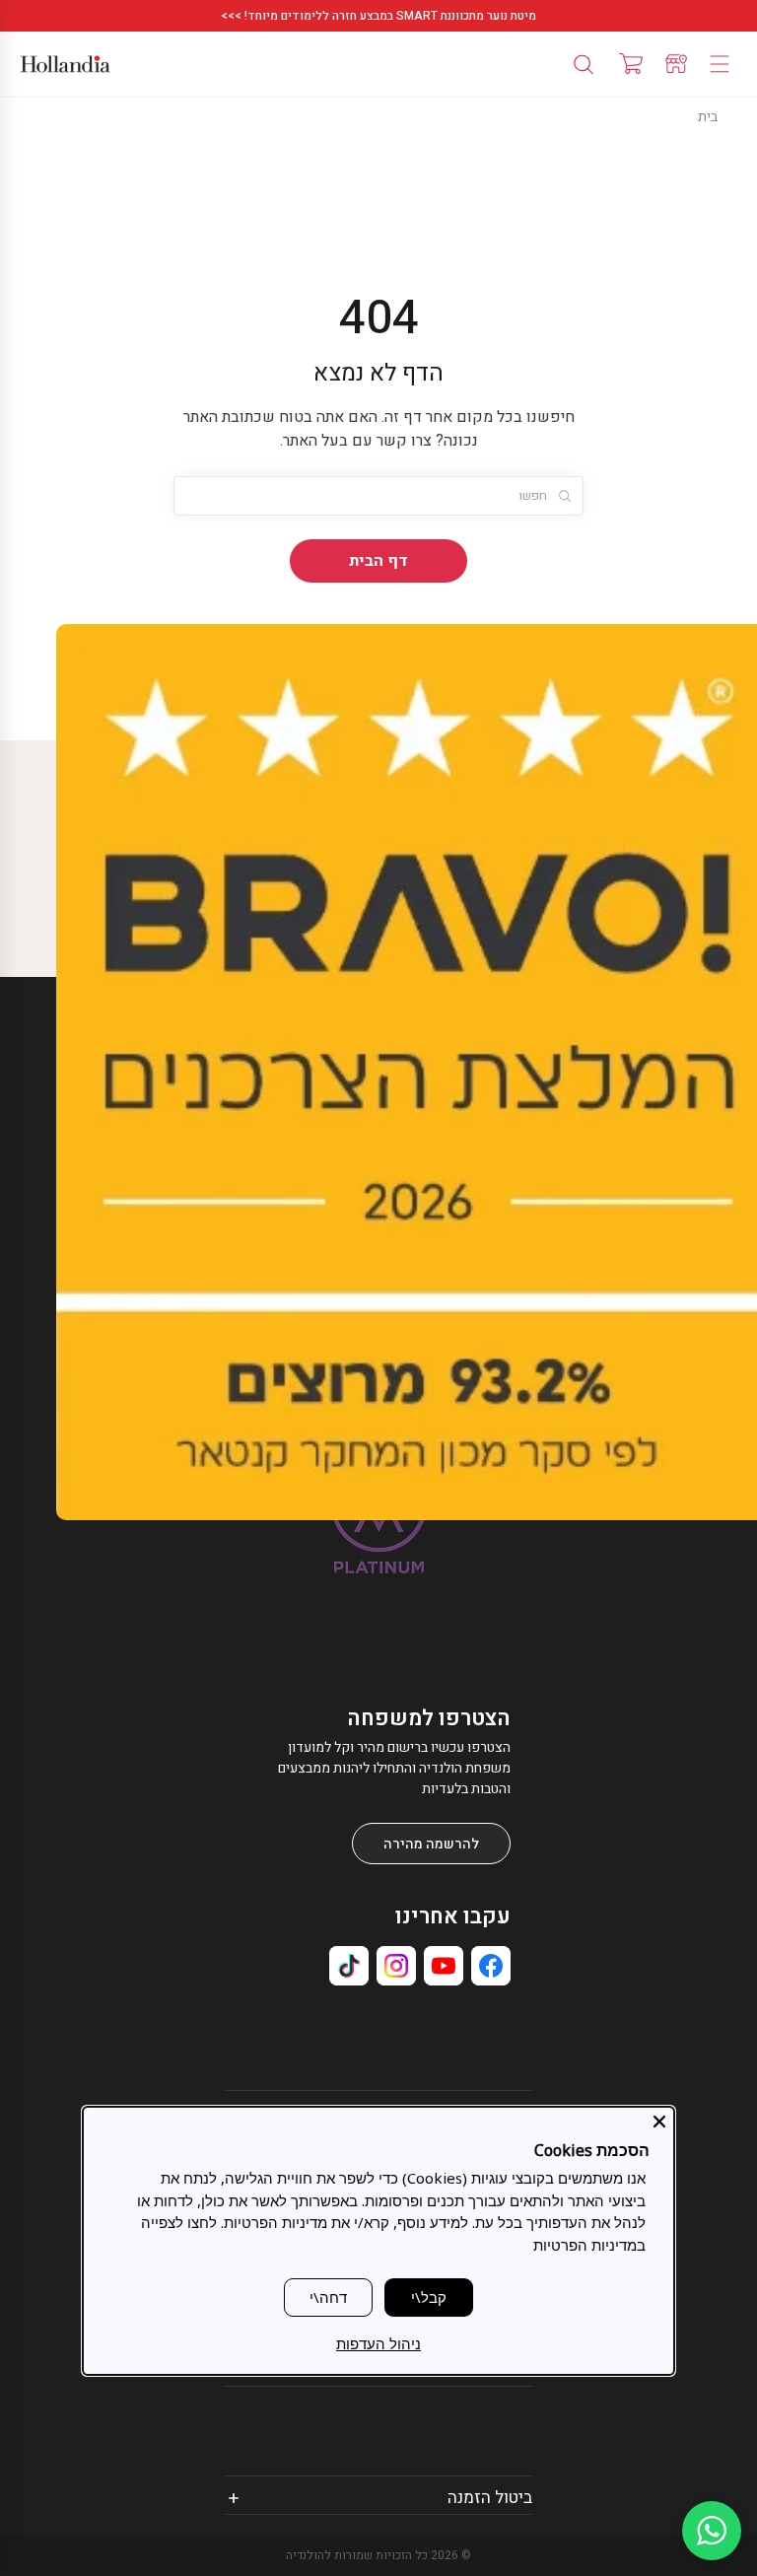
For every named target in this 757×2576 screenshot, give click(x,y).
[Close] (659, 2122)
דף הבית (378, 561)
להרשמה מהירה (431, 1844)
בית (708, 117)
